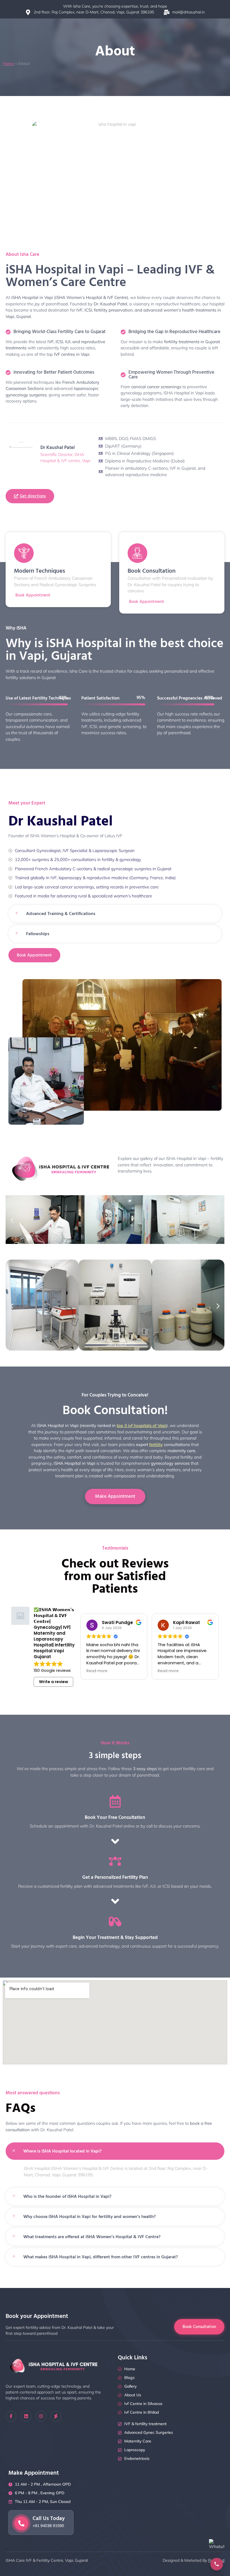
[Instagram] (41, 2416)
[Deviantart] (56, 2416)
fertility (156, 1444)
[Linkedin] (26, 2416)
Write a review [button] (54, 1682)
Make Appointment (115, 1496)
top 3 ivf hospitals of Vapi (142, 1425)
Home (8, 63)
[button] (12, 1221)
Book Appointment (147, 602)
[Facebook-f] (11, 2416)
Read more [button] (97, 1671)
